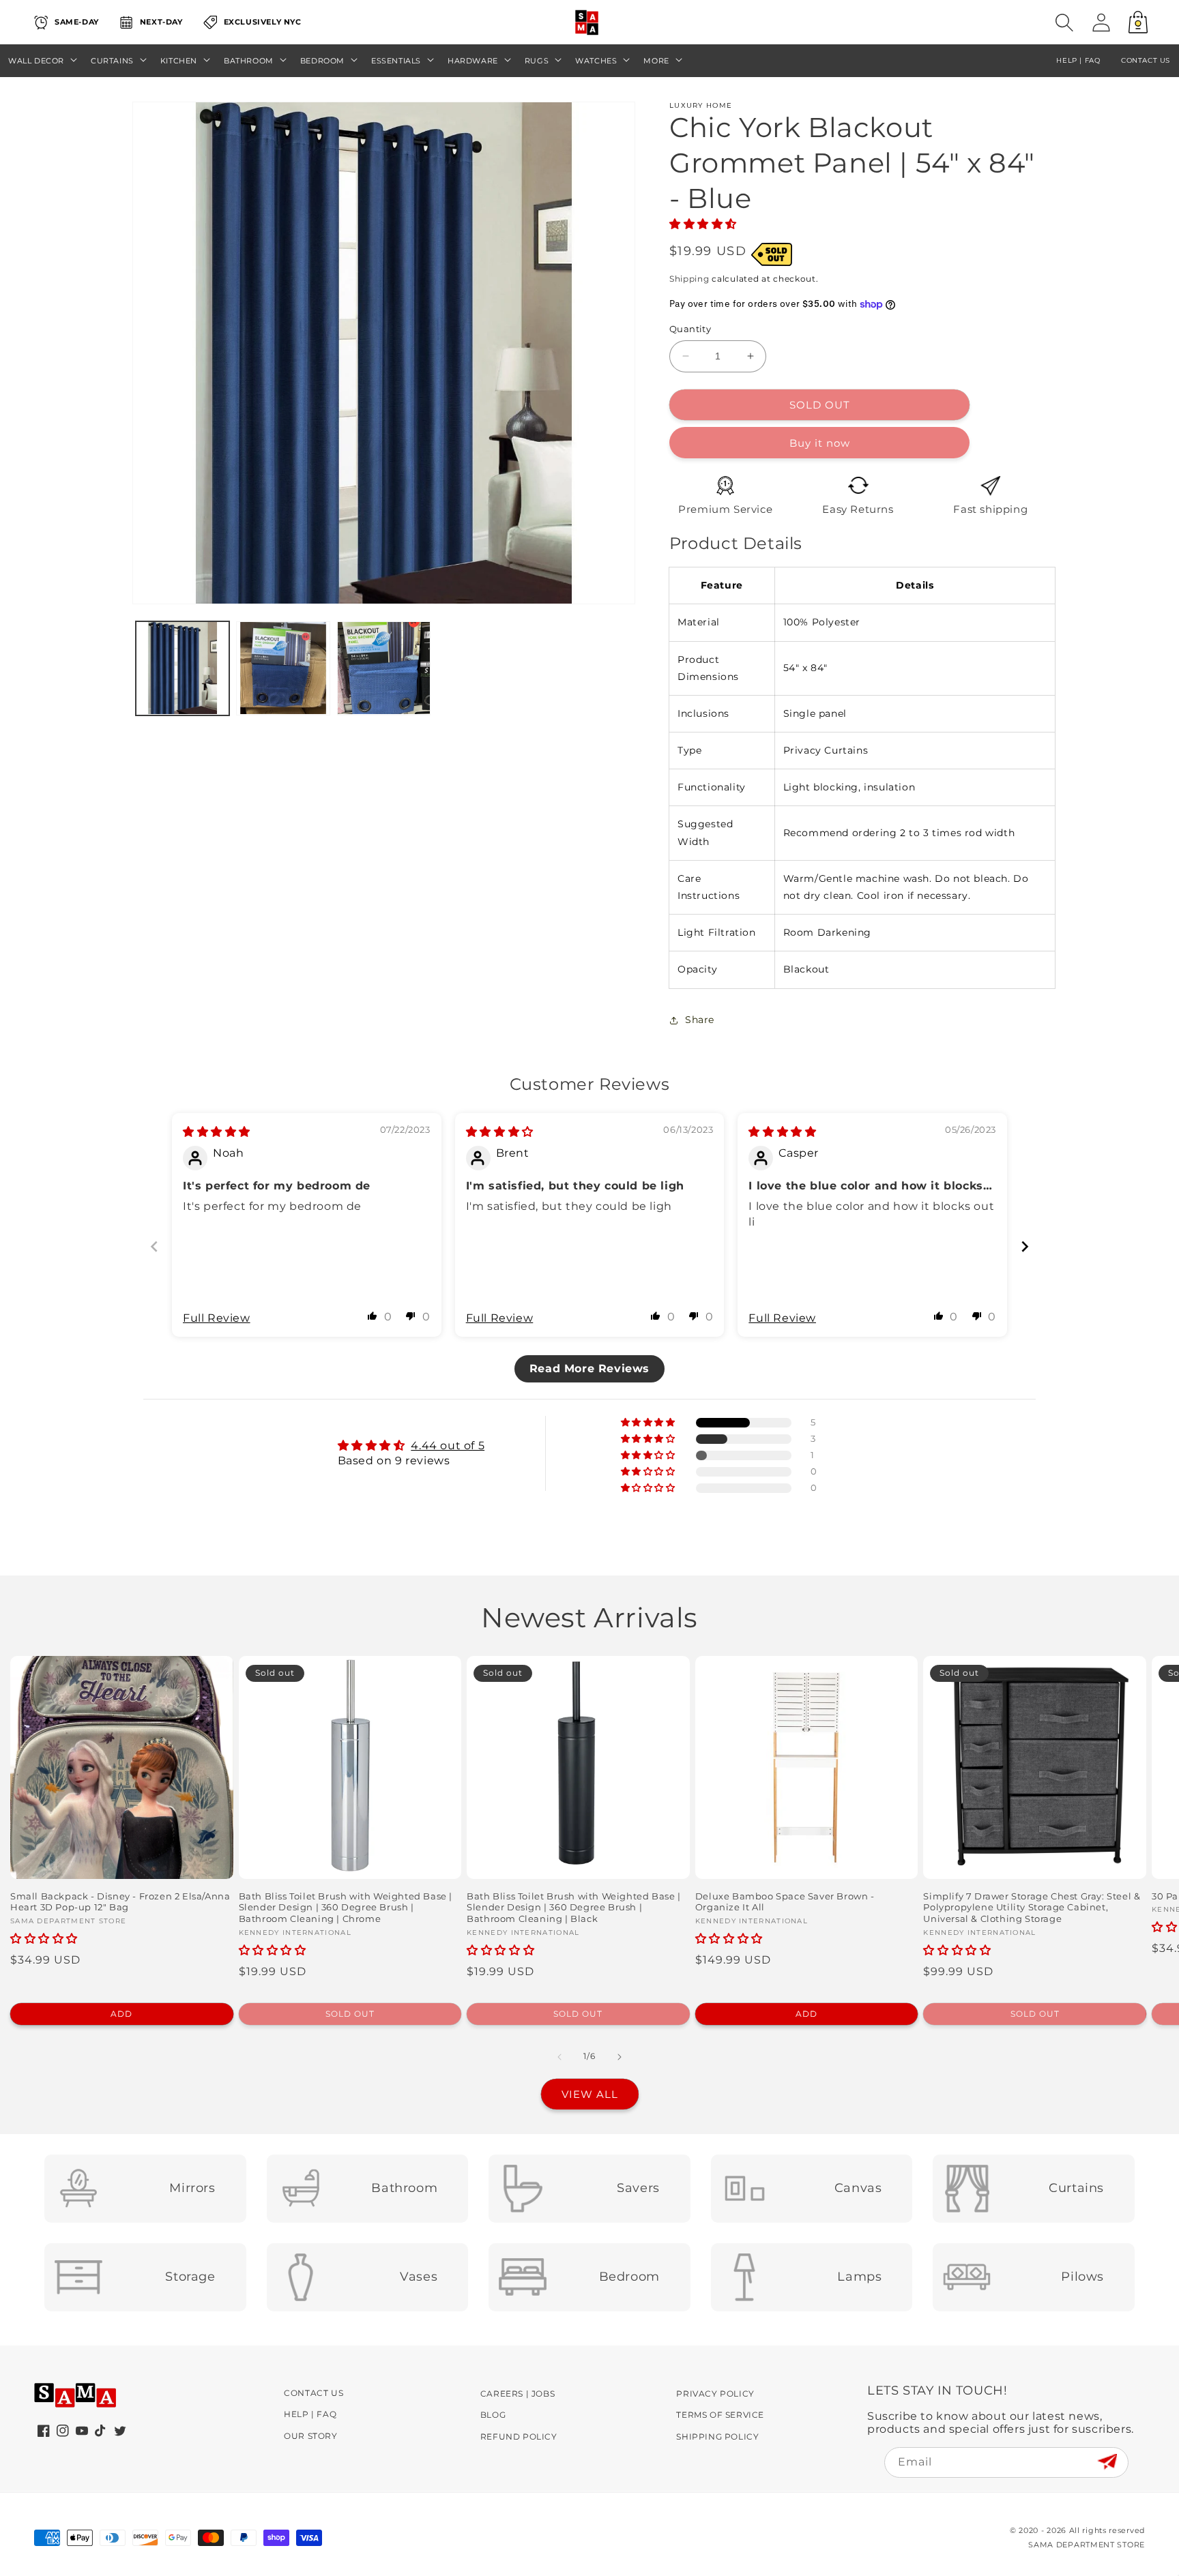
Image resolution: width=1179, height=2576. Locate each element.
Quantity (690, 329)
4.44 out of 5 (448, 1446)
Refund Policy (519, 2437)
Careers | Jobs (518, 2394)
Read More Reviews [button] (589, 1368)
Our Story (310, 2436)
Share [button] (700, 1020)
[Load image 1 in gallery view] (183, 668)
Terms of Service (720, 2415)
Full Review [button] (217, 1318)
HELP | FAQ (1078, 60)
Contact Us (314, 2393)
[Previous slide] (154, 1246)
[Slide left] (559, 2057)
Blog (493, 2415)
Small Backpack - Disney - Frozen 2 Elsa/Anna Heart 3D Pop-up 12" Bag (120, 1902)
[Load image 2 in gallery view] (283, 668)
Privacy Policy (715, 2394)
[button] (1064, 23)
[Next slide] (1025, 1246)
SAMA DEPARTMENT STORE (1087, 2545)
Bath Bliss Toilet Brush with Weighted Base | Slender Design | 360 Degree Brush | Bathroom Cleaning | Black (573, 1908)
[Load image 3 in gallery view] (384, 668)
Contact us (1146, 60)
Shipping (689, 279)
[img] (217, 1132)
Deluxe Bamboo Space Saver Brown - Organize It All (785, 1902)
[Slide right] (620, 2057)
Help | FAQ (310, 2414)
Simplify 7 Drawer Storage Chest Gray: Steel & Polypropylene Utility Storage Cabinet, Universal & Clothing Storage (1032, 1908)
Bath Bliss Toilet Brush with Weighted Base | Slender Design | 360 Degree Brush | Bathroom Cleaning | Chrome (346, 1908)
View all (590, 2094)
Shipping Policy (717, 2437)
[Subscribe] (1107, 2462)
